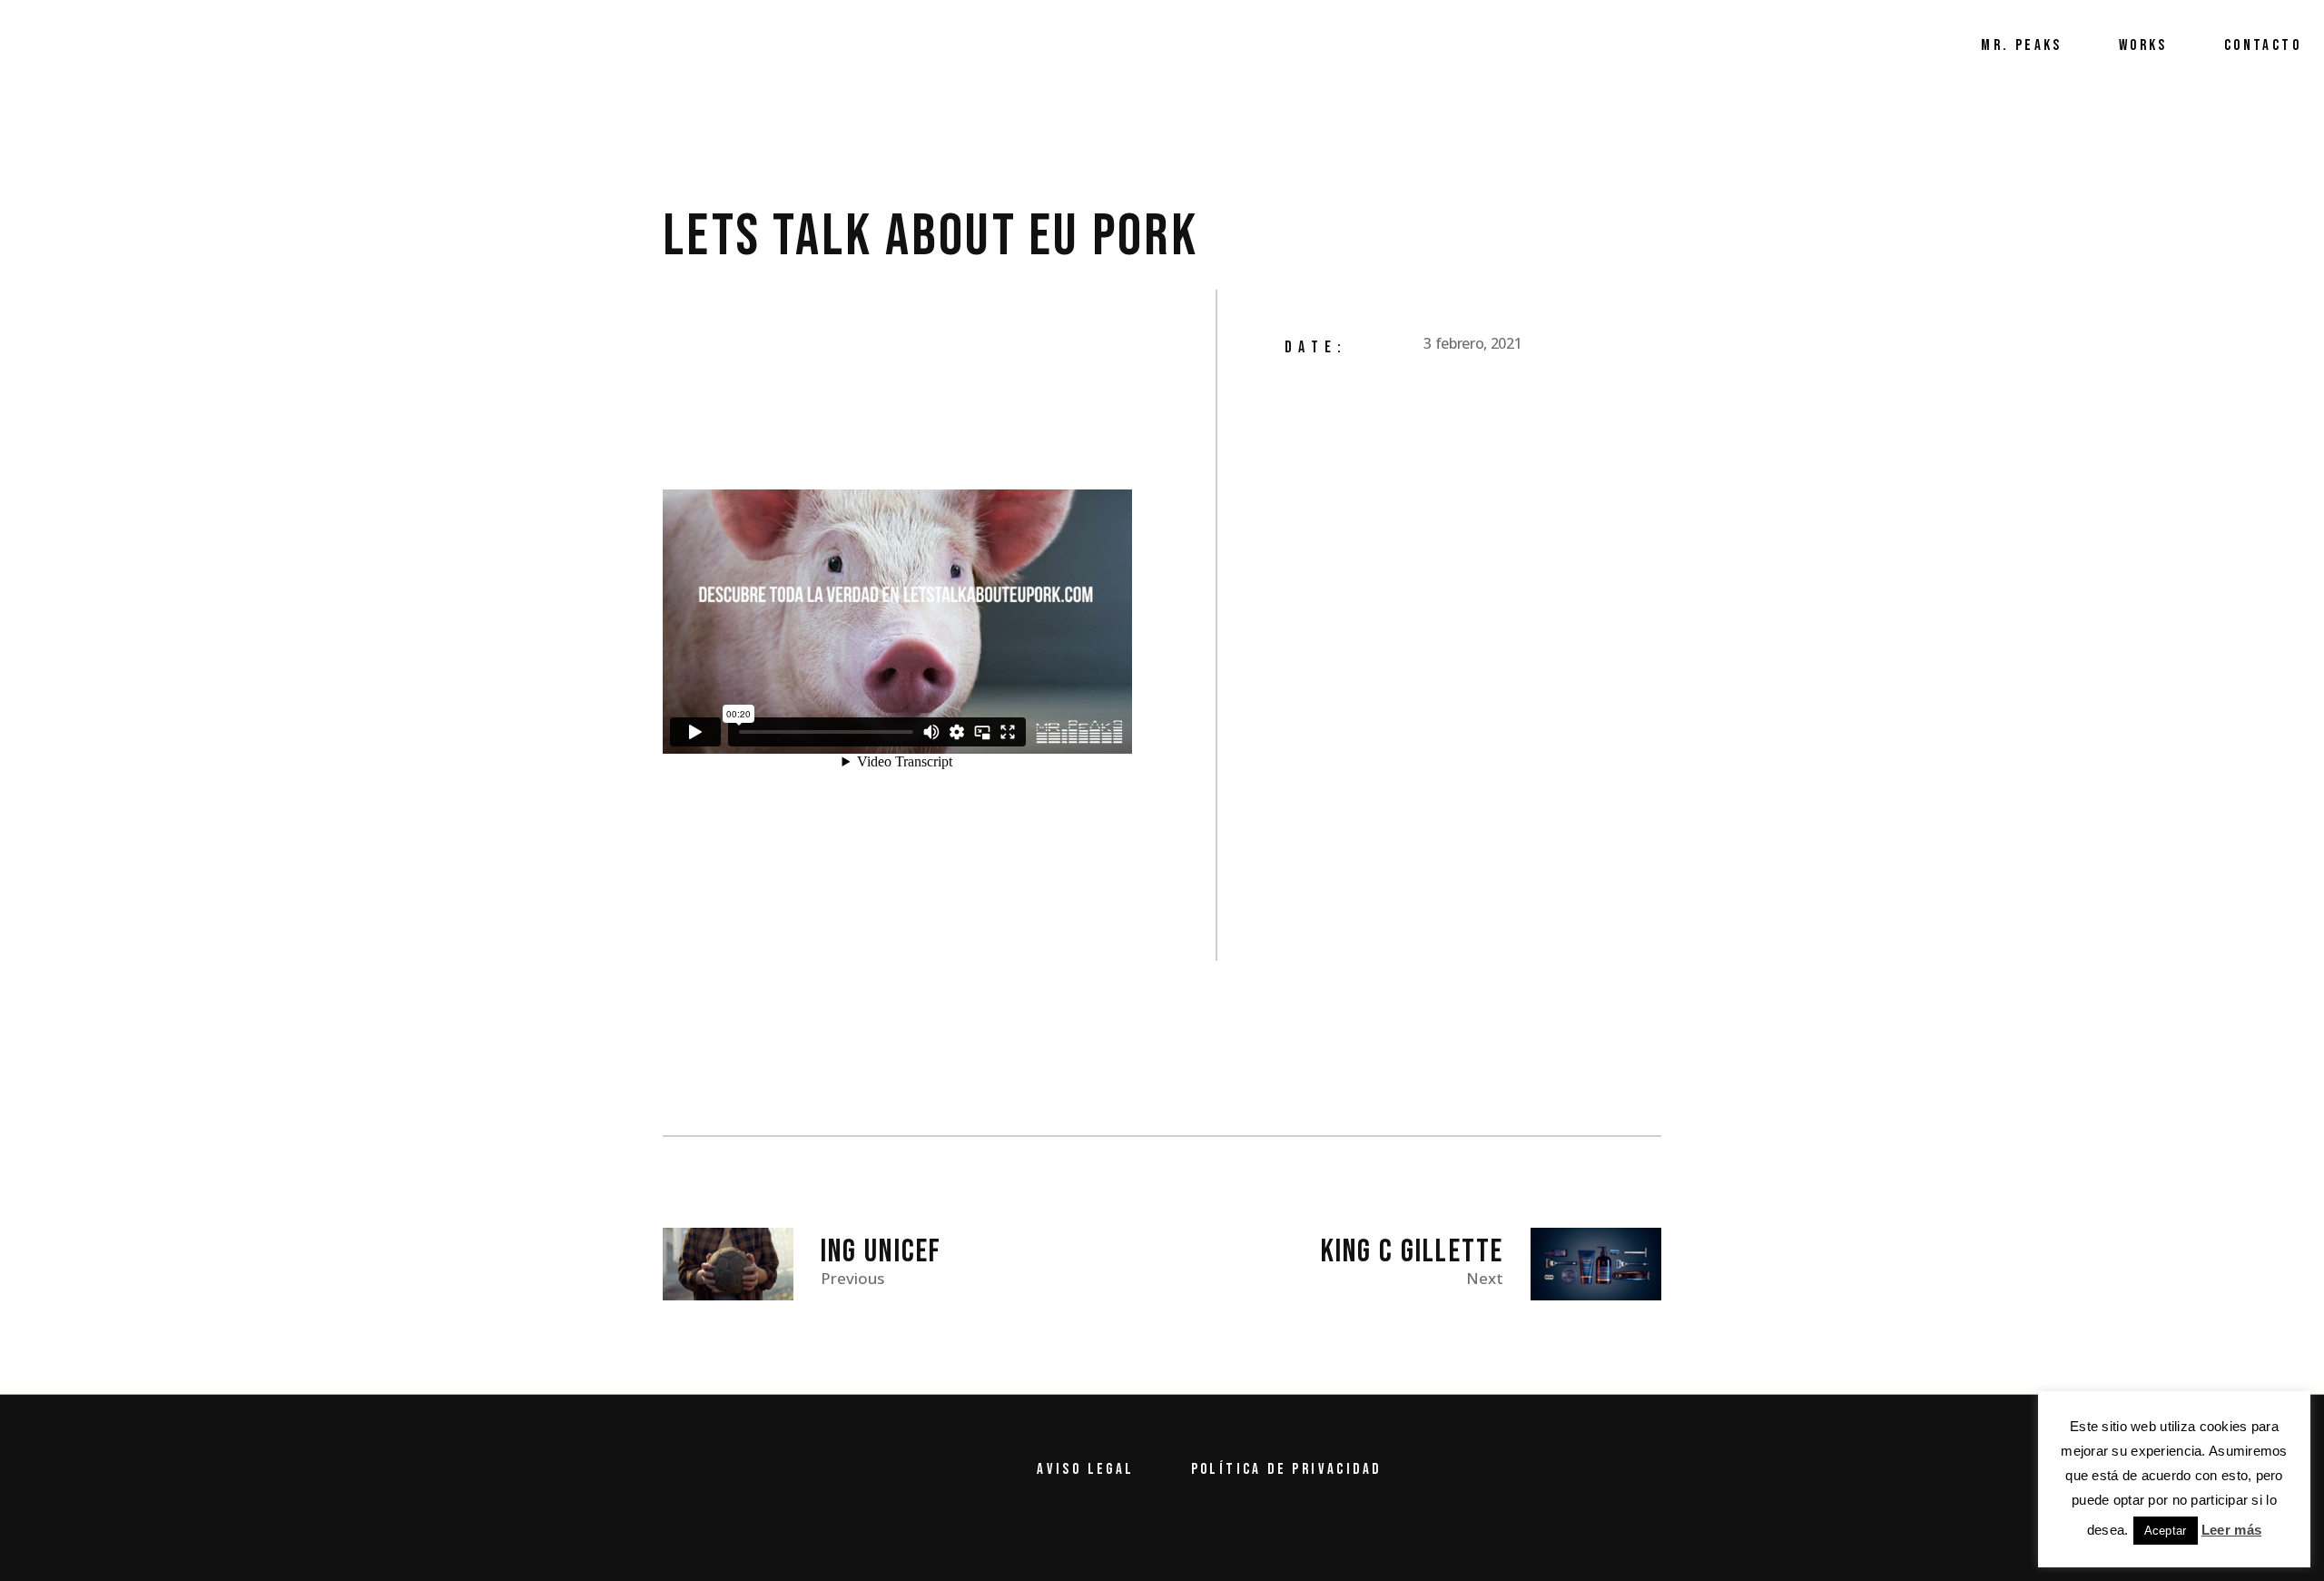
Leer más (2231, 1530)
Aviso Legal (1085, 1469)
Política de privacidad (1286, 1469)
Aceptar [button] (2166, 1531)
